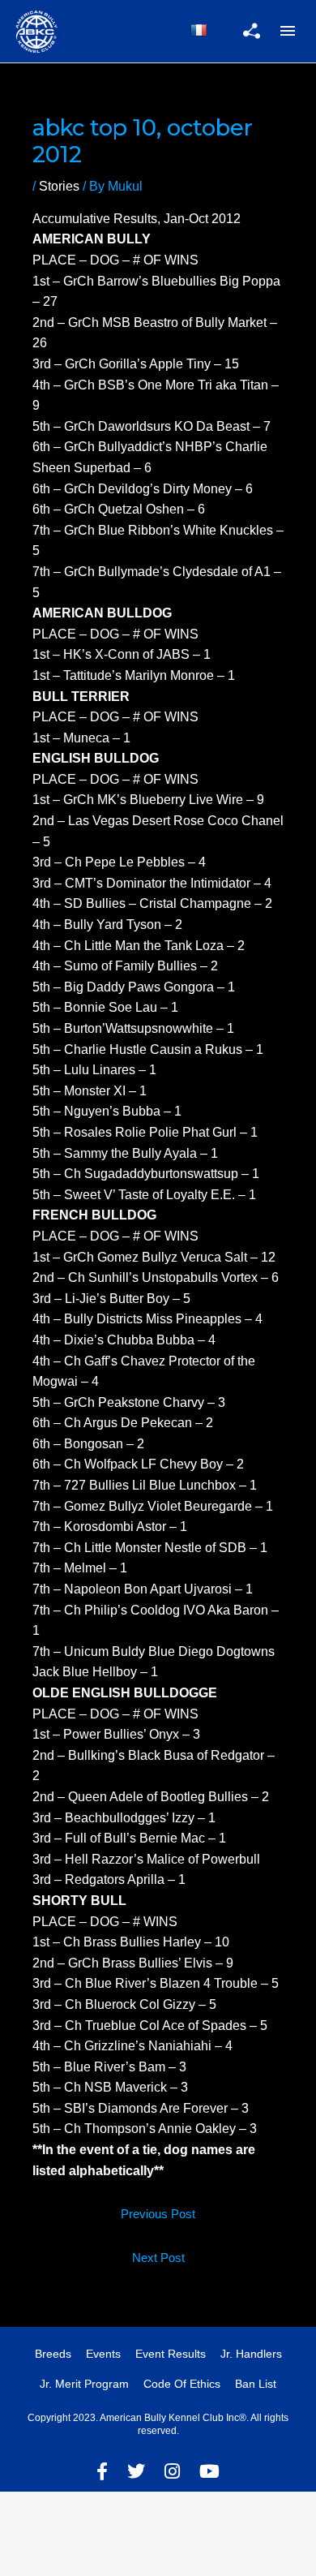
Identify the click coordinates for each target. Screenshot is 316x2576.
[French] (199, 30)
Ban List (256, 2384)
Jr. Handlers (251, 2354)
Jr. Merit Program (84, 2384)
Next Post (158, 2258)
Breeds (53, 2354)
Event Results (171, 2354)
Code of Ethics (182, 2384)
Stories (59, 186)
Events (103, 2354)
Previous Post (158, 2214)
